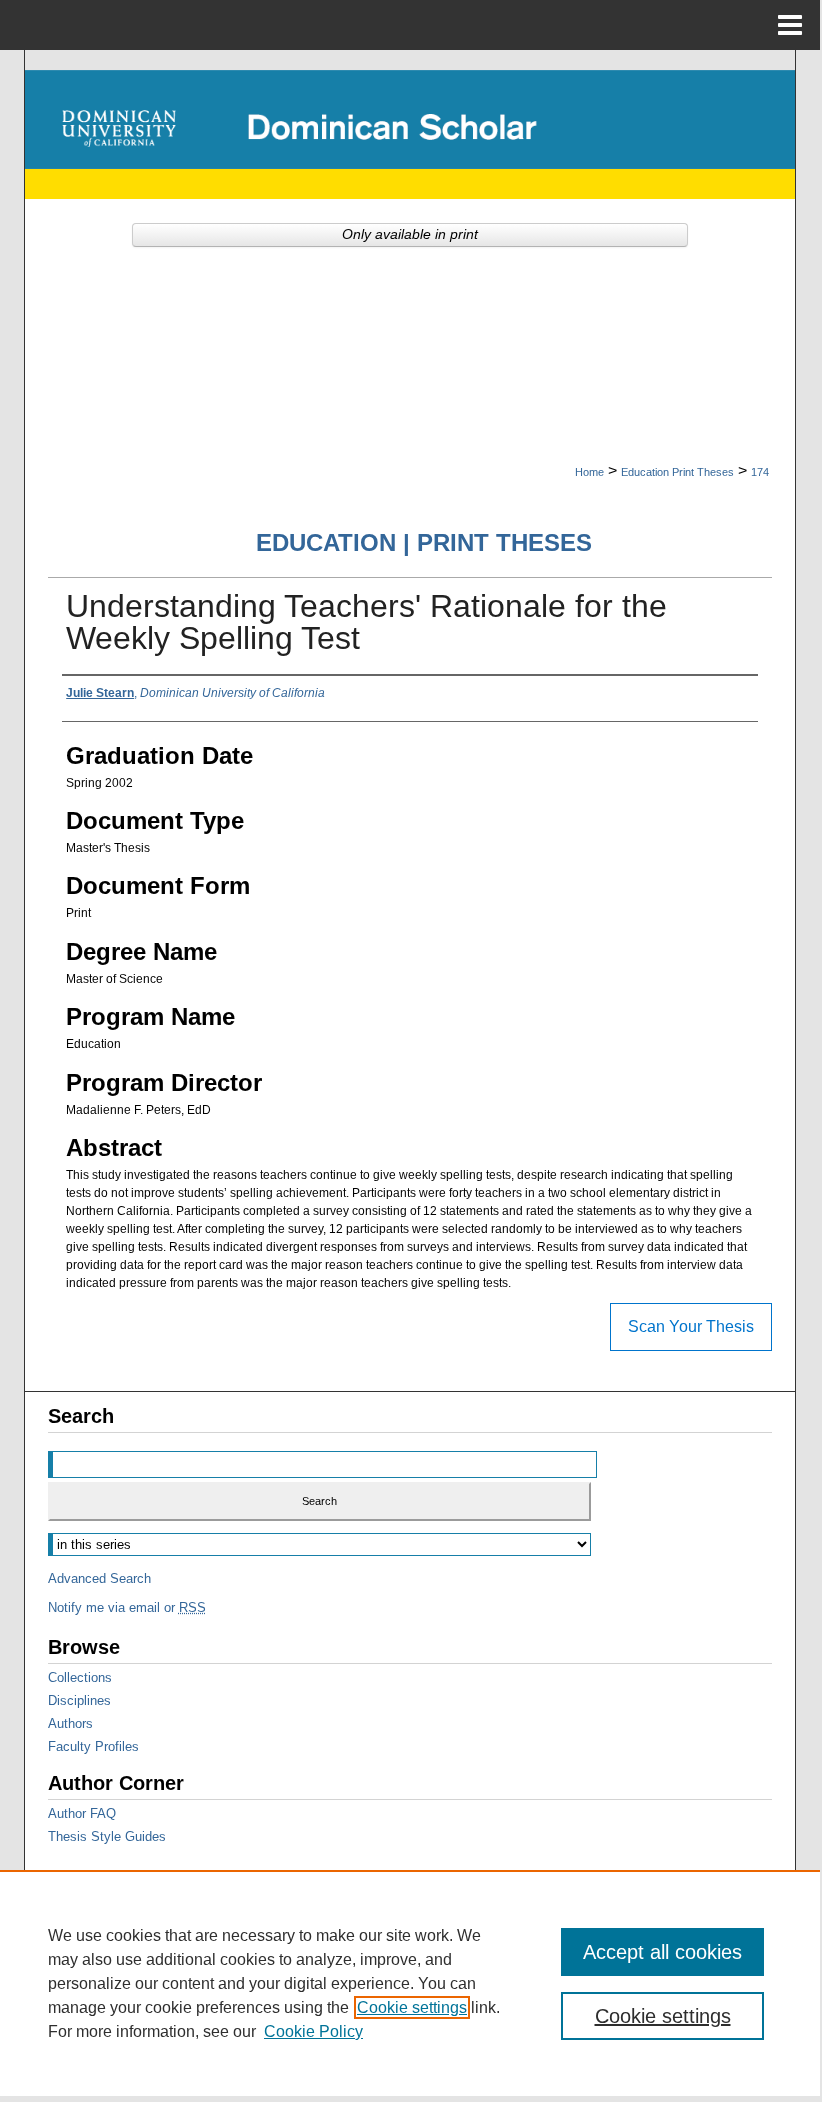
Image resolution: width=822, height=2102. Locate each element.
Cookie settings (412, 2007)
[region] (410, 1983)
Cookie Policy (313, 2031)
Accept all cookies (662, 1952)
